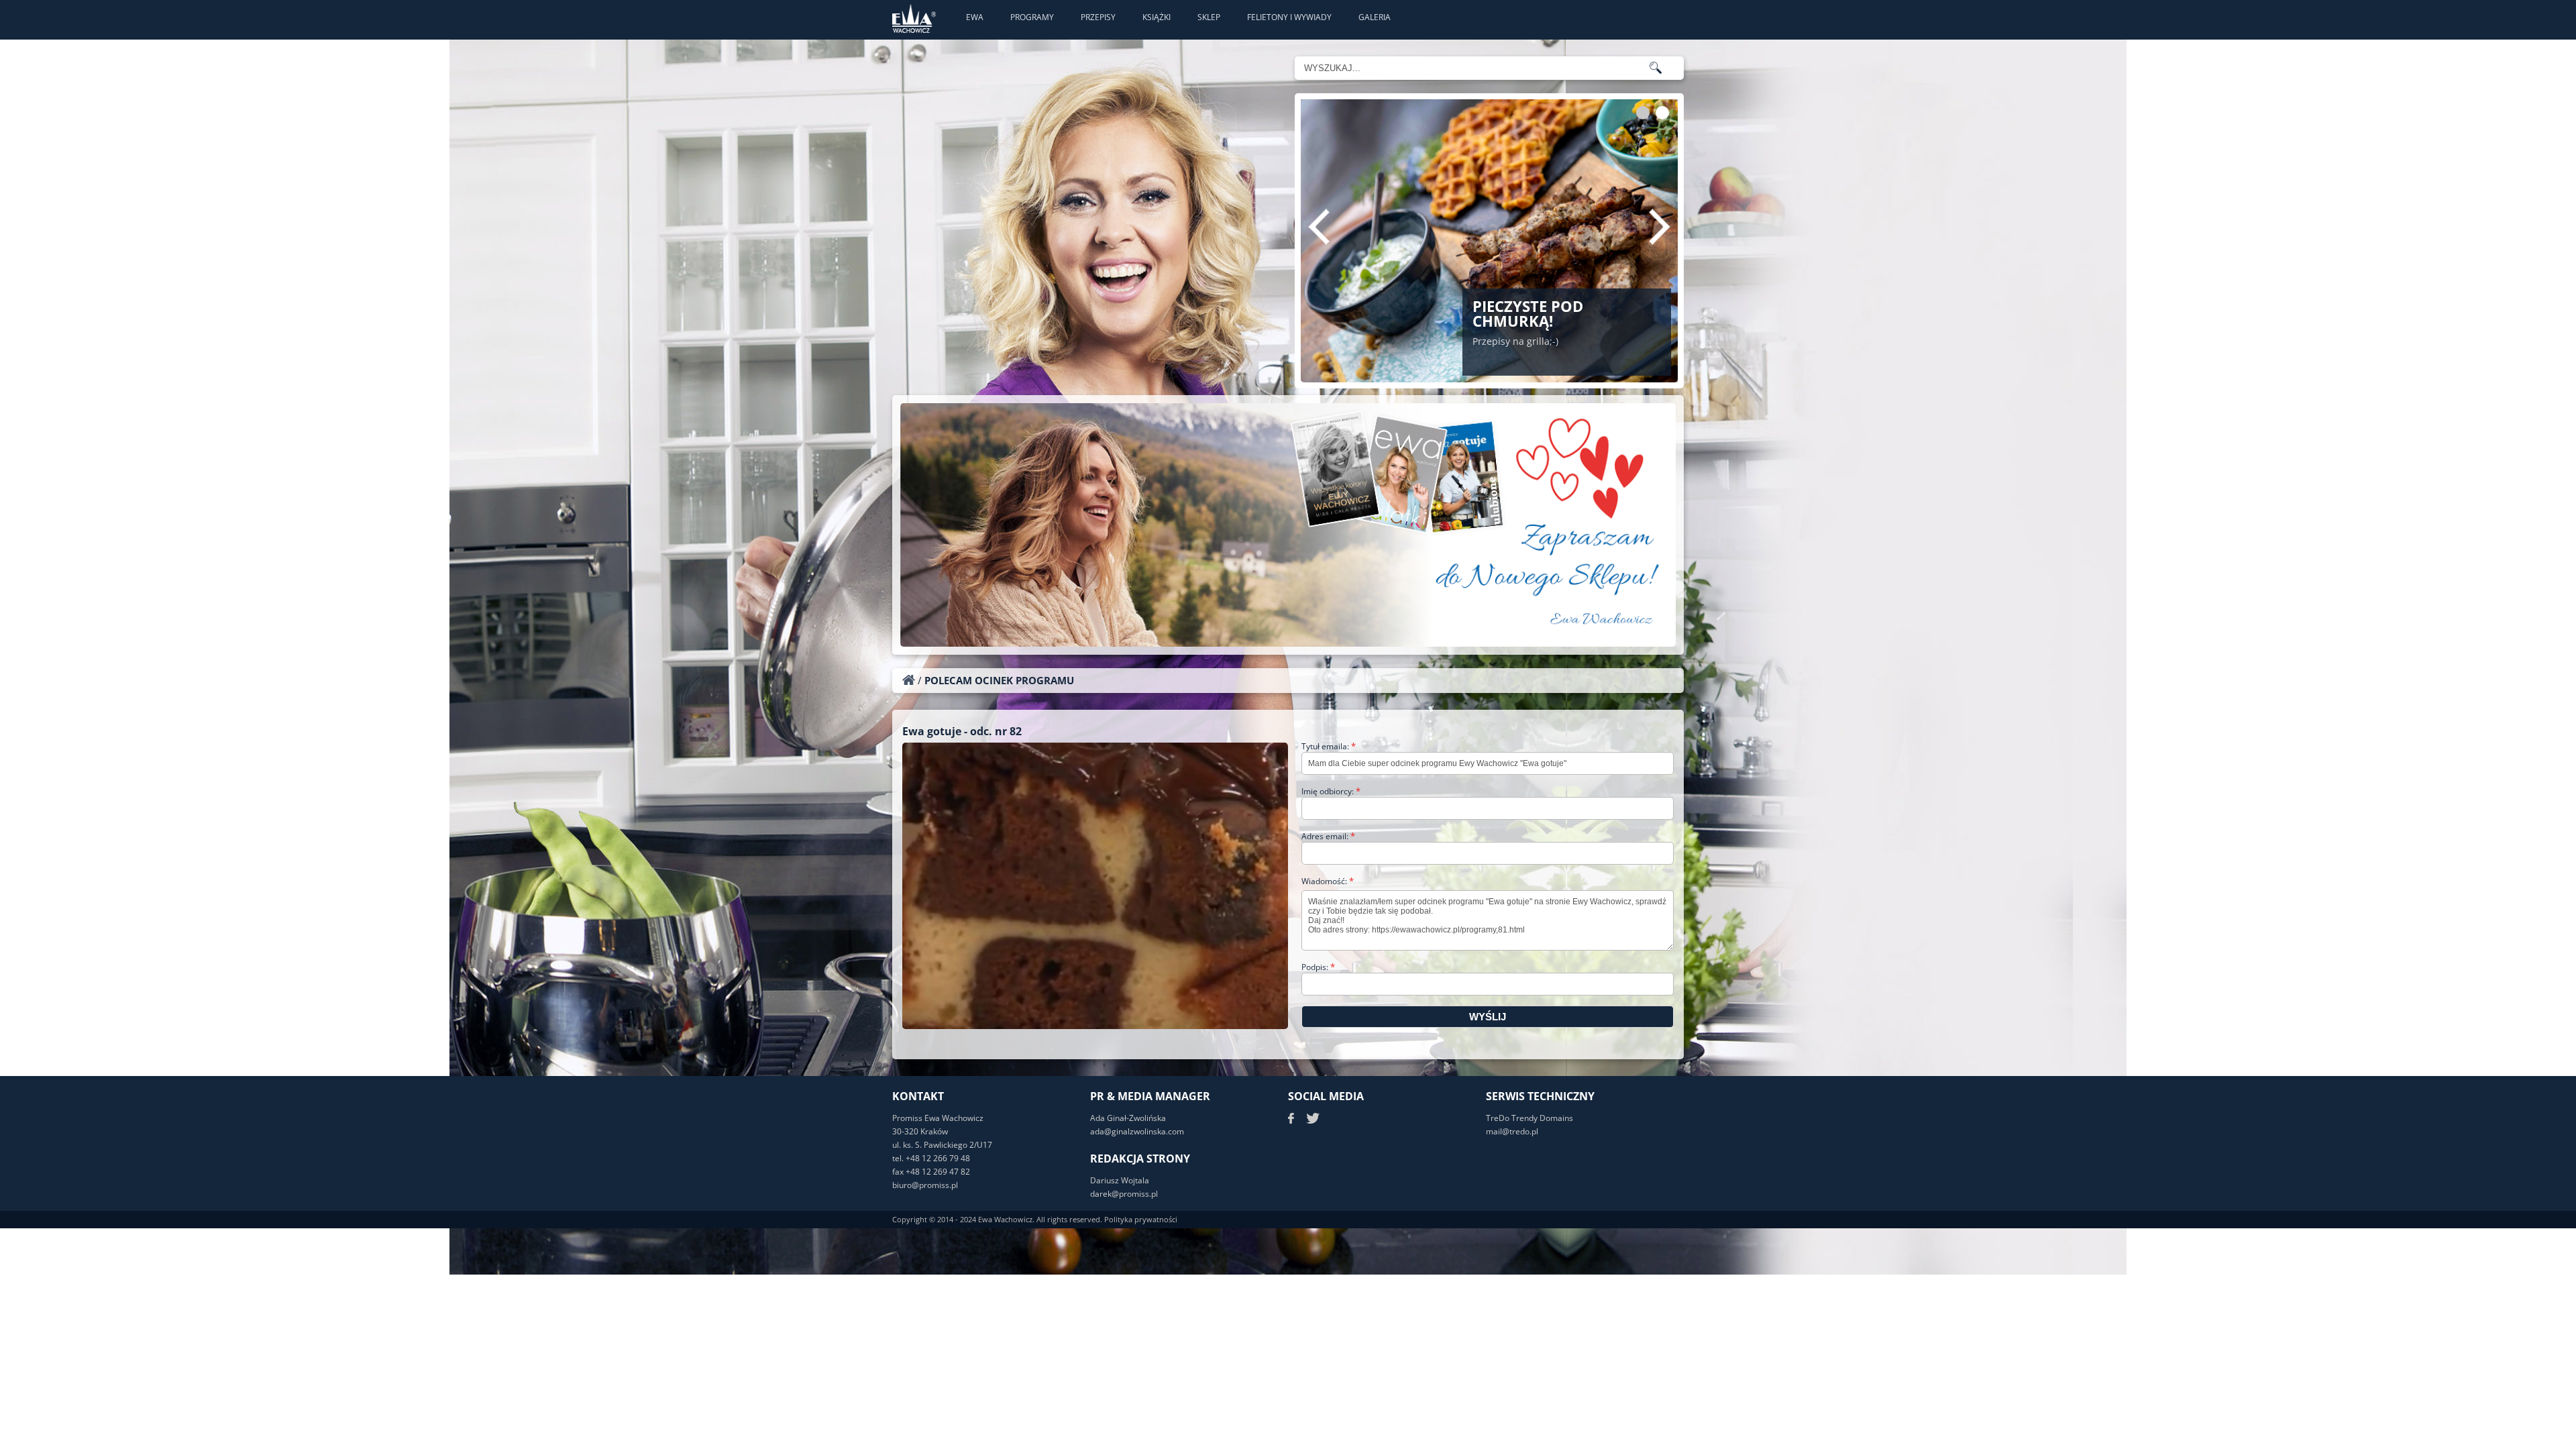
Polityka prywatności (1141, 1219)
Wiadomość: (1328, 881)
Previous (1319, 227)
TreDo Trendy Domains (1529, 1118)
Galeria (1375, 17)
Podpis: (1318, 967)
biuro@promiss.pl (925, 1185)
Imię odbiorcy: (1331, 791)
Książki (1157, 17)
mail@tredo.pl (1512, 1131)
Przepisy (1098, 17)
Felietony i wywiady (1289, 17)
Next (1660, 227)
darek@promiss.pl (1124, 1194)
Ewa (975, 17)
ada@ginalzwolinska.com (1137, 1131)
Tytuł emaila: (1329, 746)
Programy (1032, 17)
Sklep (1209, 17)
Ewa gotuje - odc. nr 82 (962, 731)
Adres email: (1328, 836)
